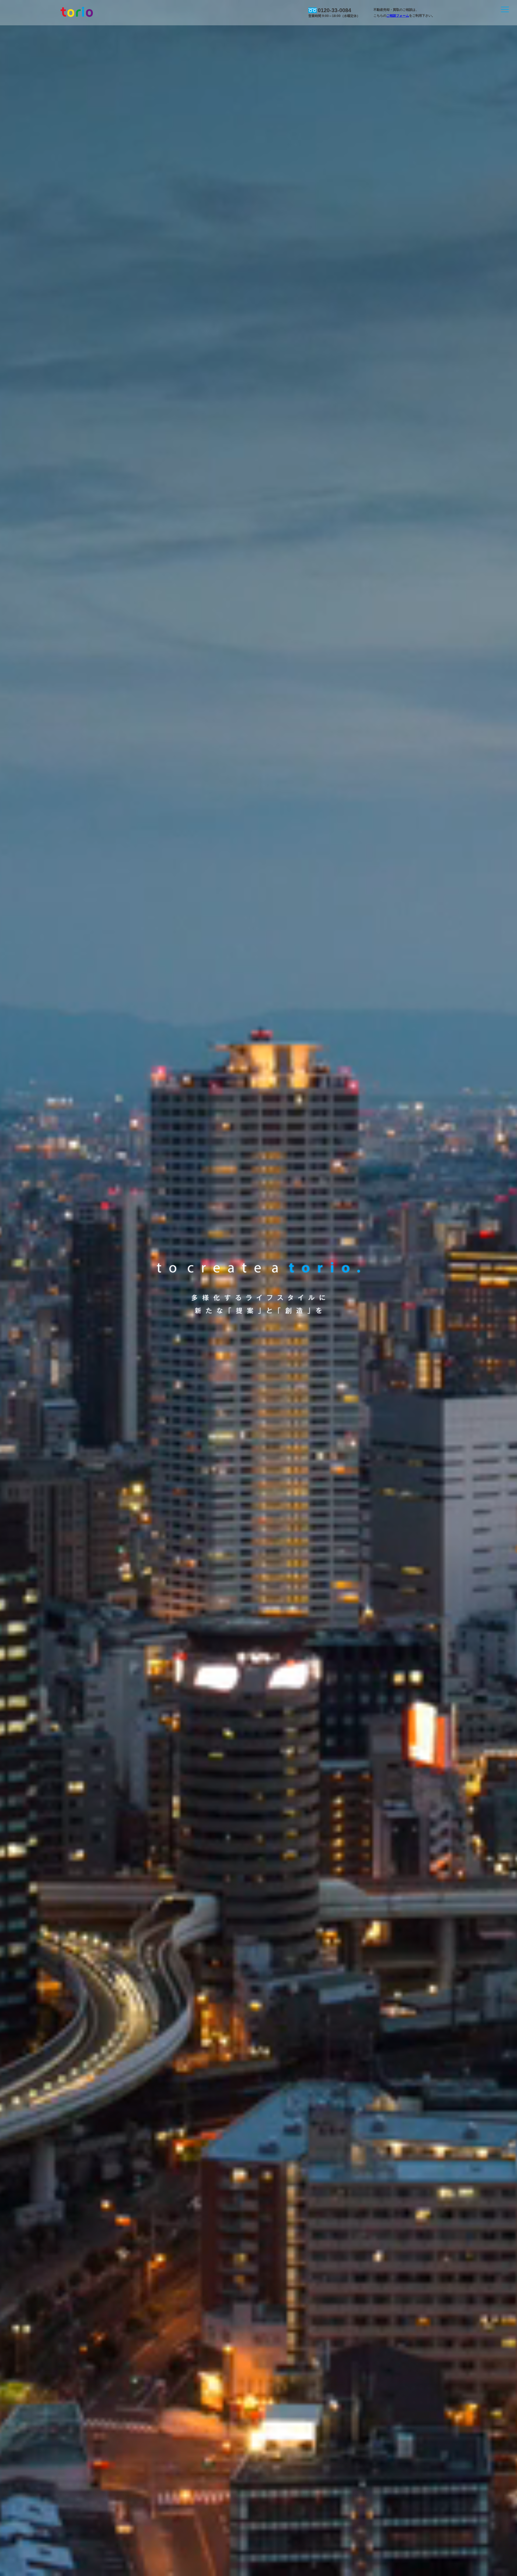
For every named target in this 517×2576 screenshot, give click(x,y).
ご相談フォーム (398, 16)
